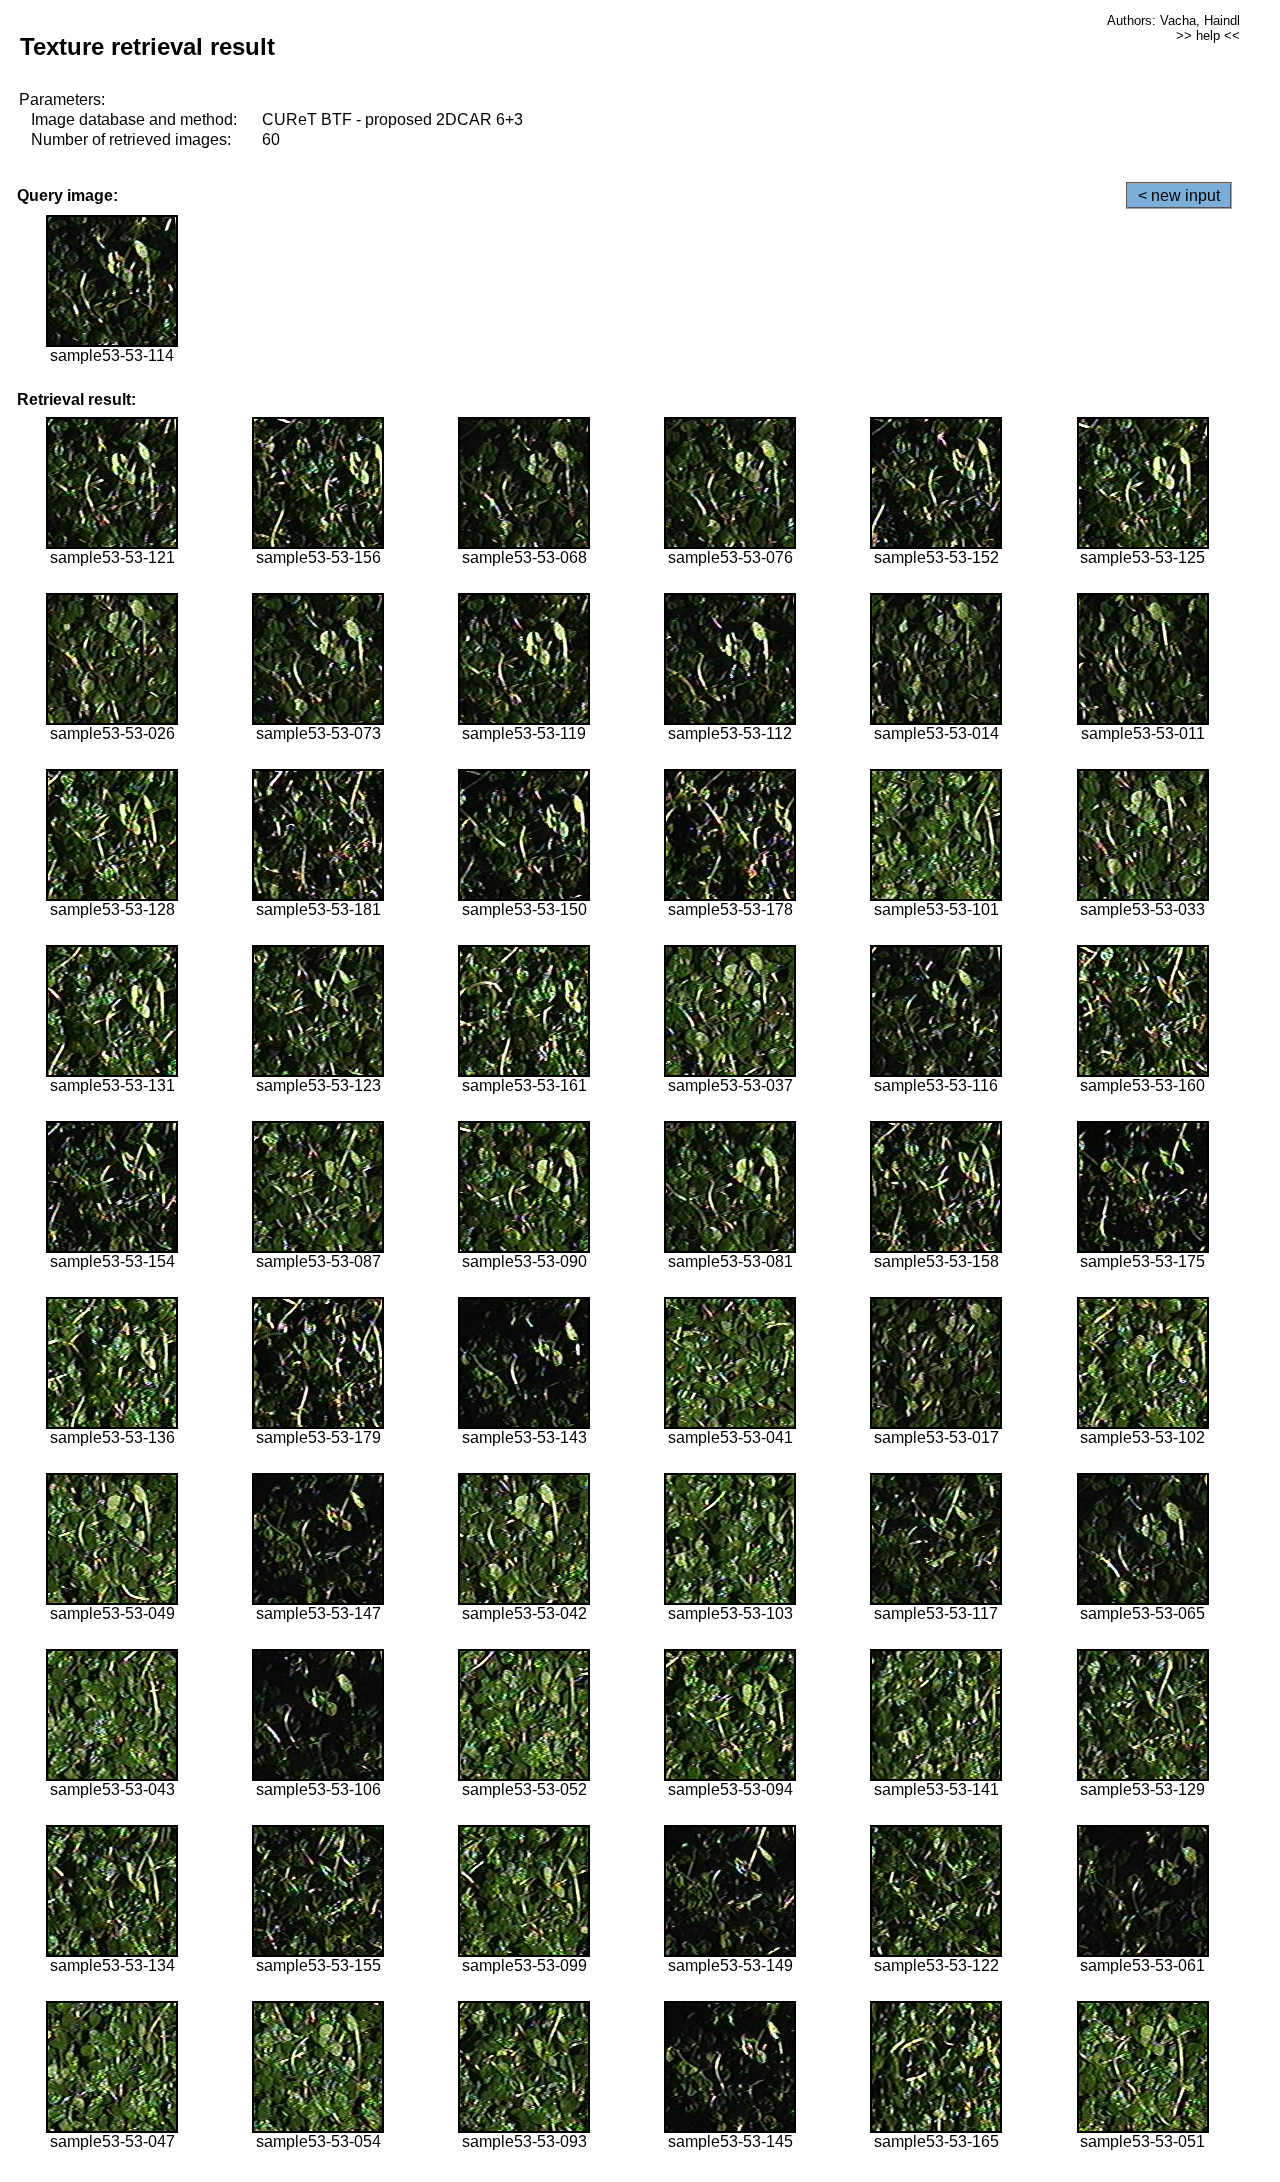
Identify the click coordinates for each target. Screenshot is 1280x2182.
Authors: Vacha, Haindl (1173, 20)
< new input (1179, 195)
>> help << (1208, 35)
